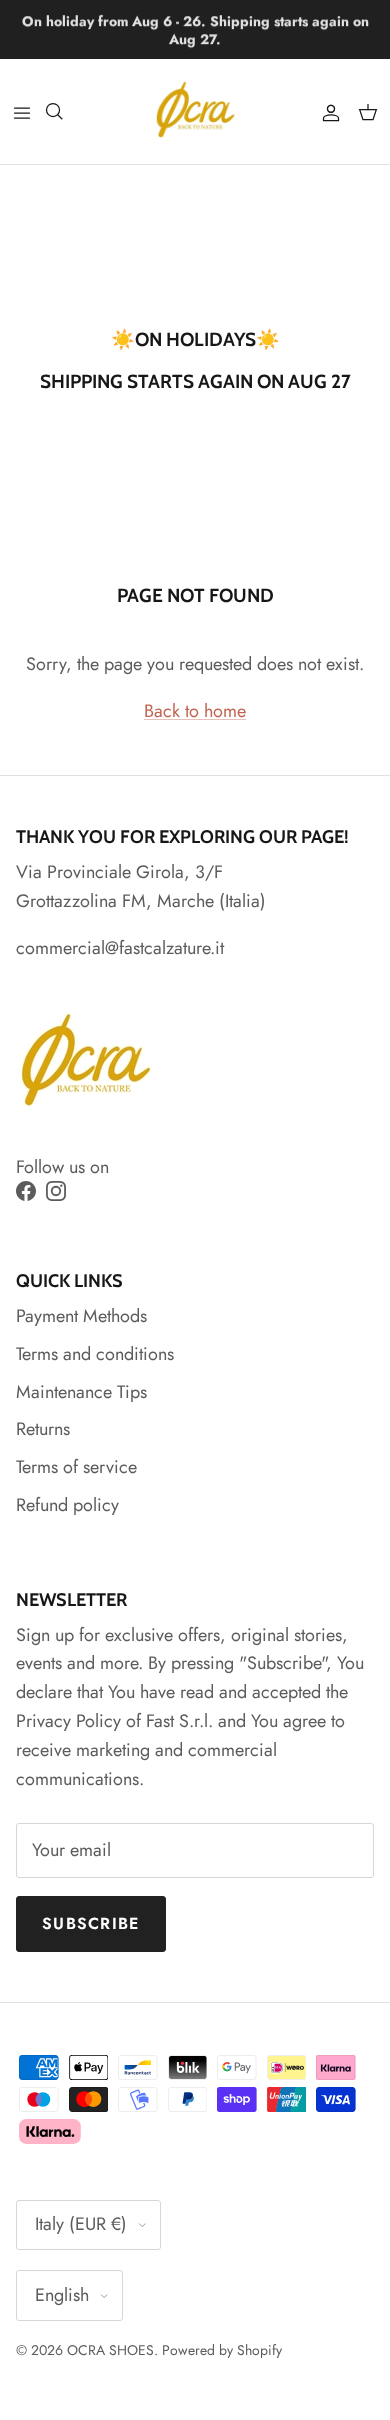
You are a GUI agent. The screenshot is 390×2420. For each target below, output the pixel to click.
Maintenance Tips (81, 1392)
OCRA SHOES (110, 2350)
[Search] (66, 111)
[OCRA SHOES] (195, 111)
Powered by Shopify (222, 2350)
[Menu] (22, 111)
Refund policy (67, 1505)
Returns (43, 1429)
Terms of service (76, 1467)
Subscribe (91, 1923)
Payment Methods (81, 1316)
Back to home (195, 711)
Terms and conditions (95, 1354)
